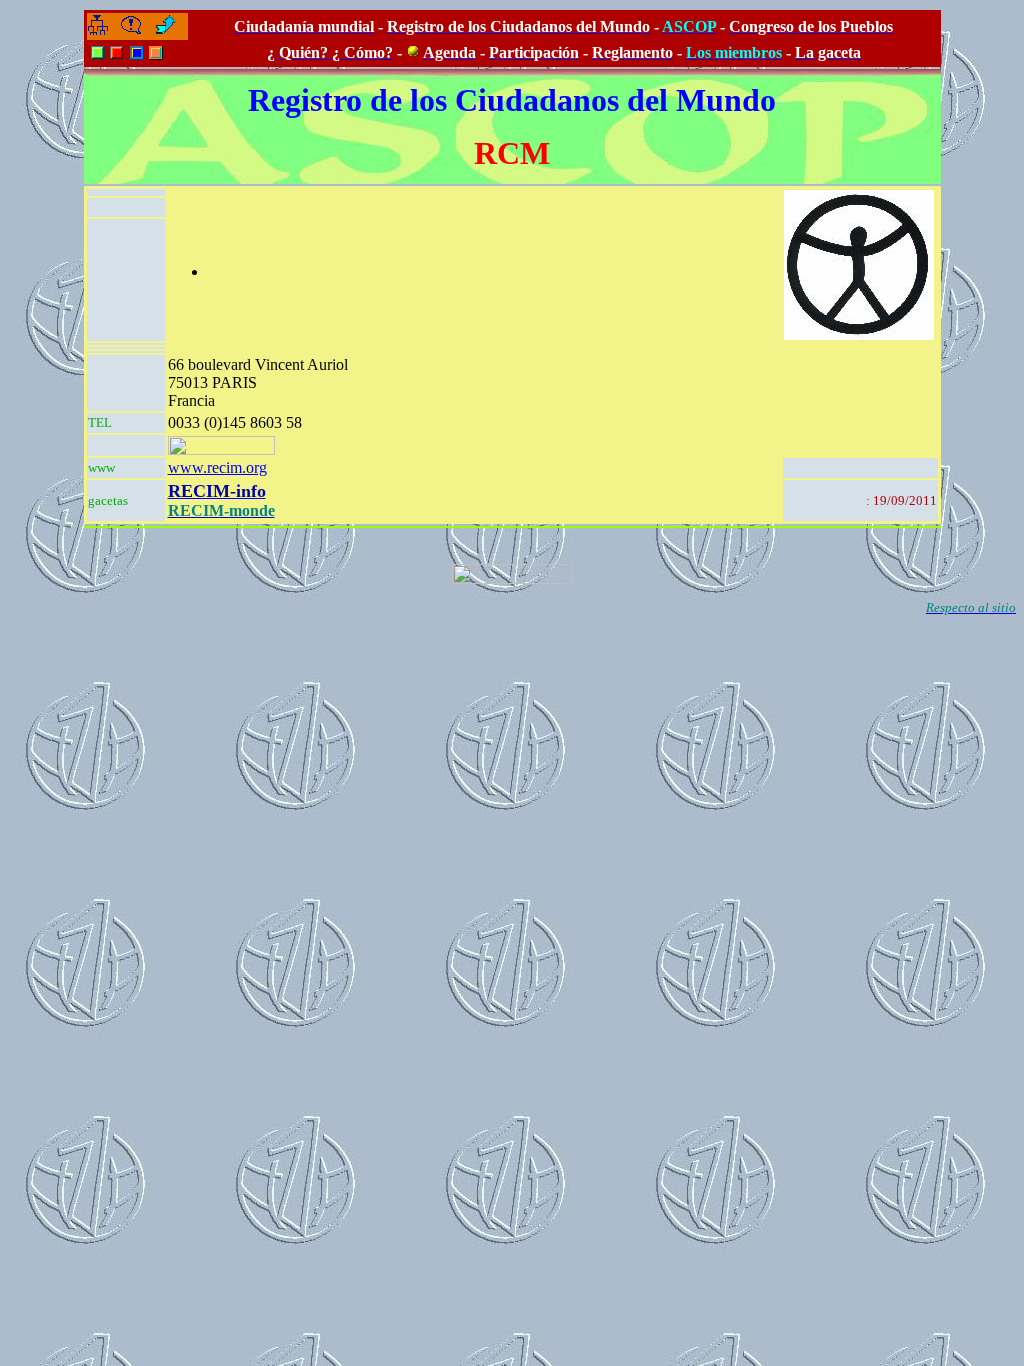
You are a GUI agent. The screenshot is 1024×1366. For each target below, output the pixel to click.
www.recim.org (217, 467)
